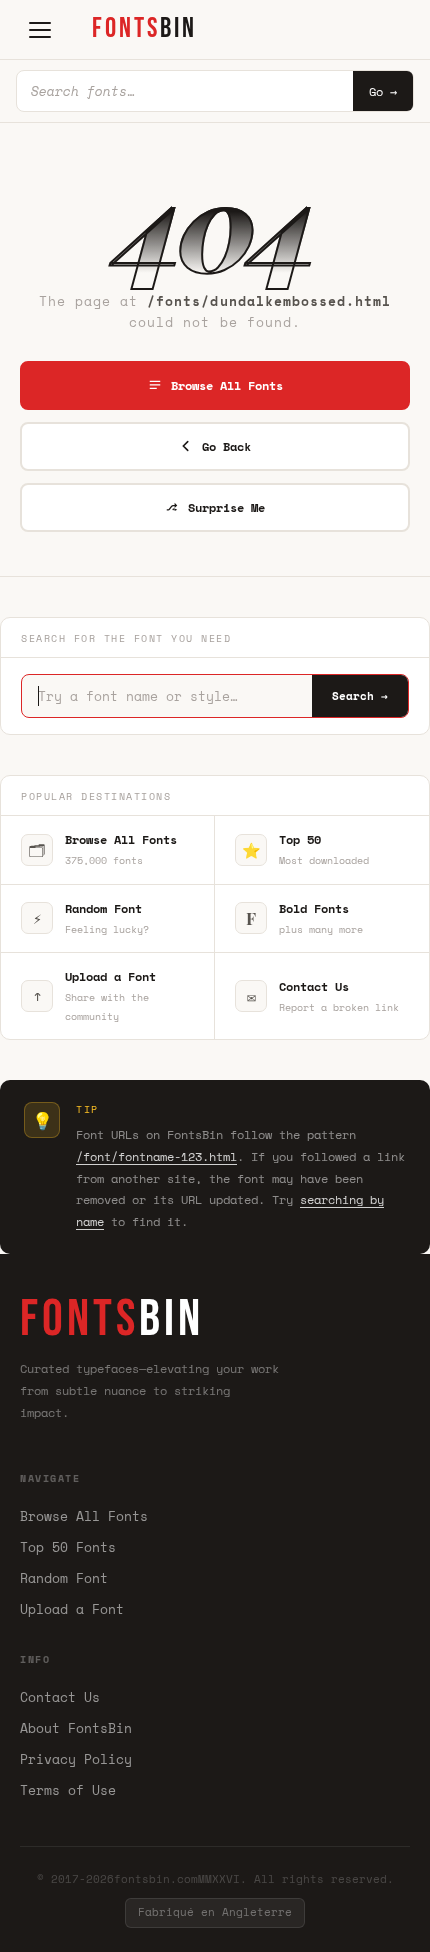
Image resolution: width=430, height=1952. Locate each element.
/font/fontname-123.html (156, 1156)
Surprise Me (226, 507)
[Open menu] (40, 30)
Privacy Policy (76, 1759)
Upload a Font (72, 1609)
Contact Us (60, 1697)
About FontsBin (76, 1728)
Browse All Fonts (227, 385)
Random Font (64, 1578)
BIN (144, 28)
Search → (360, 696)
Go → (383, 91)
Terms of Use (68, 1790)
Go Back (226, 446)
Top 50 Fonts (68, 1547)
